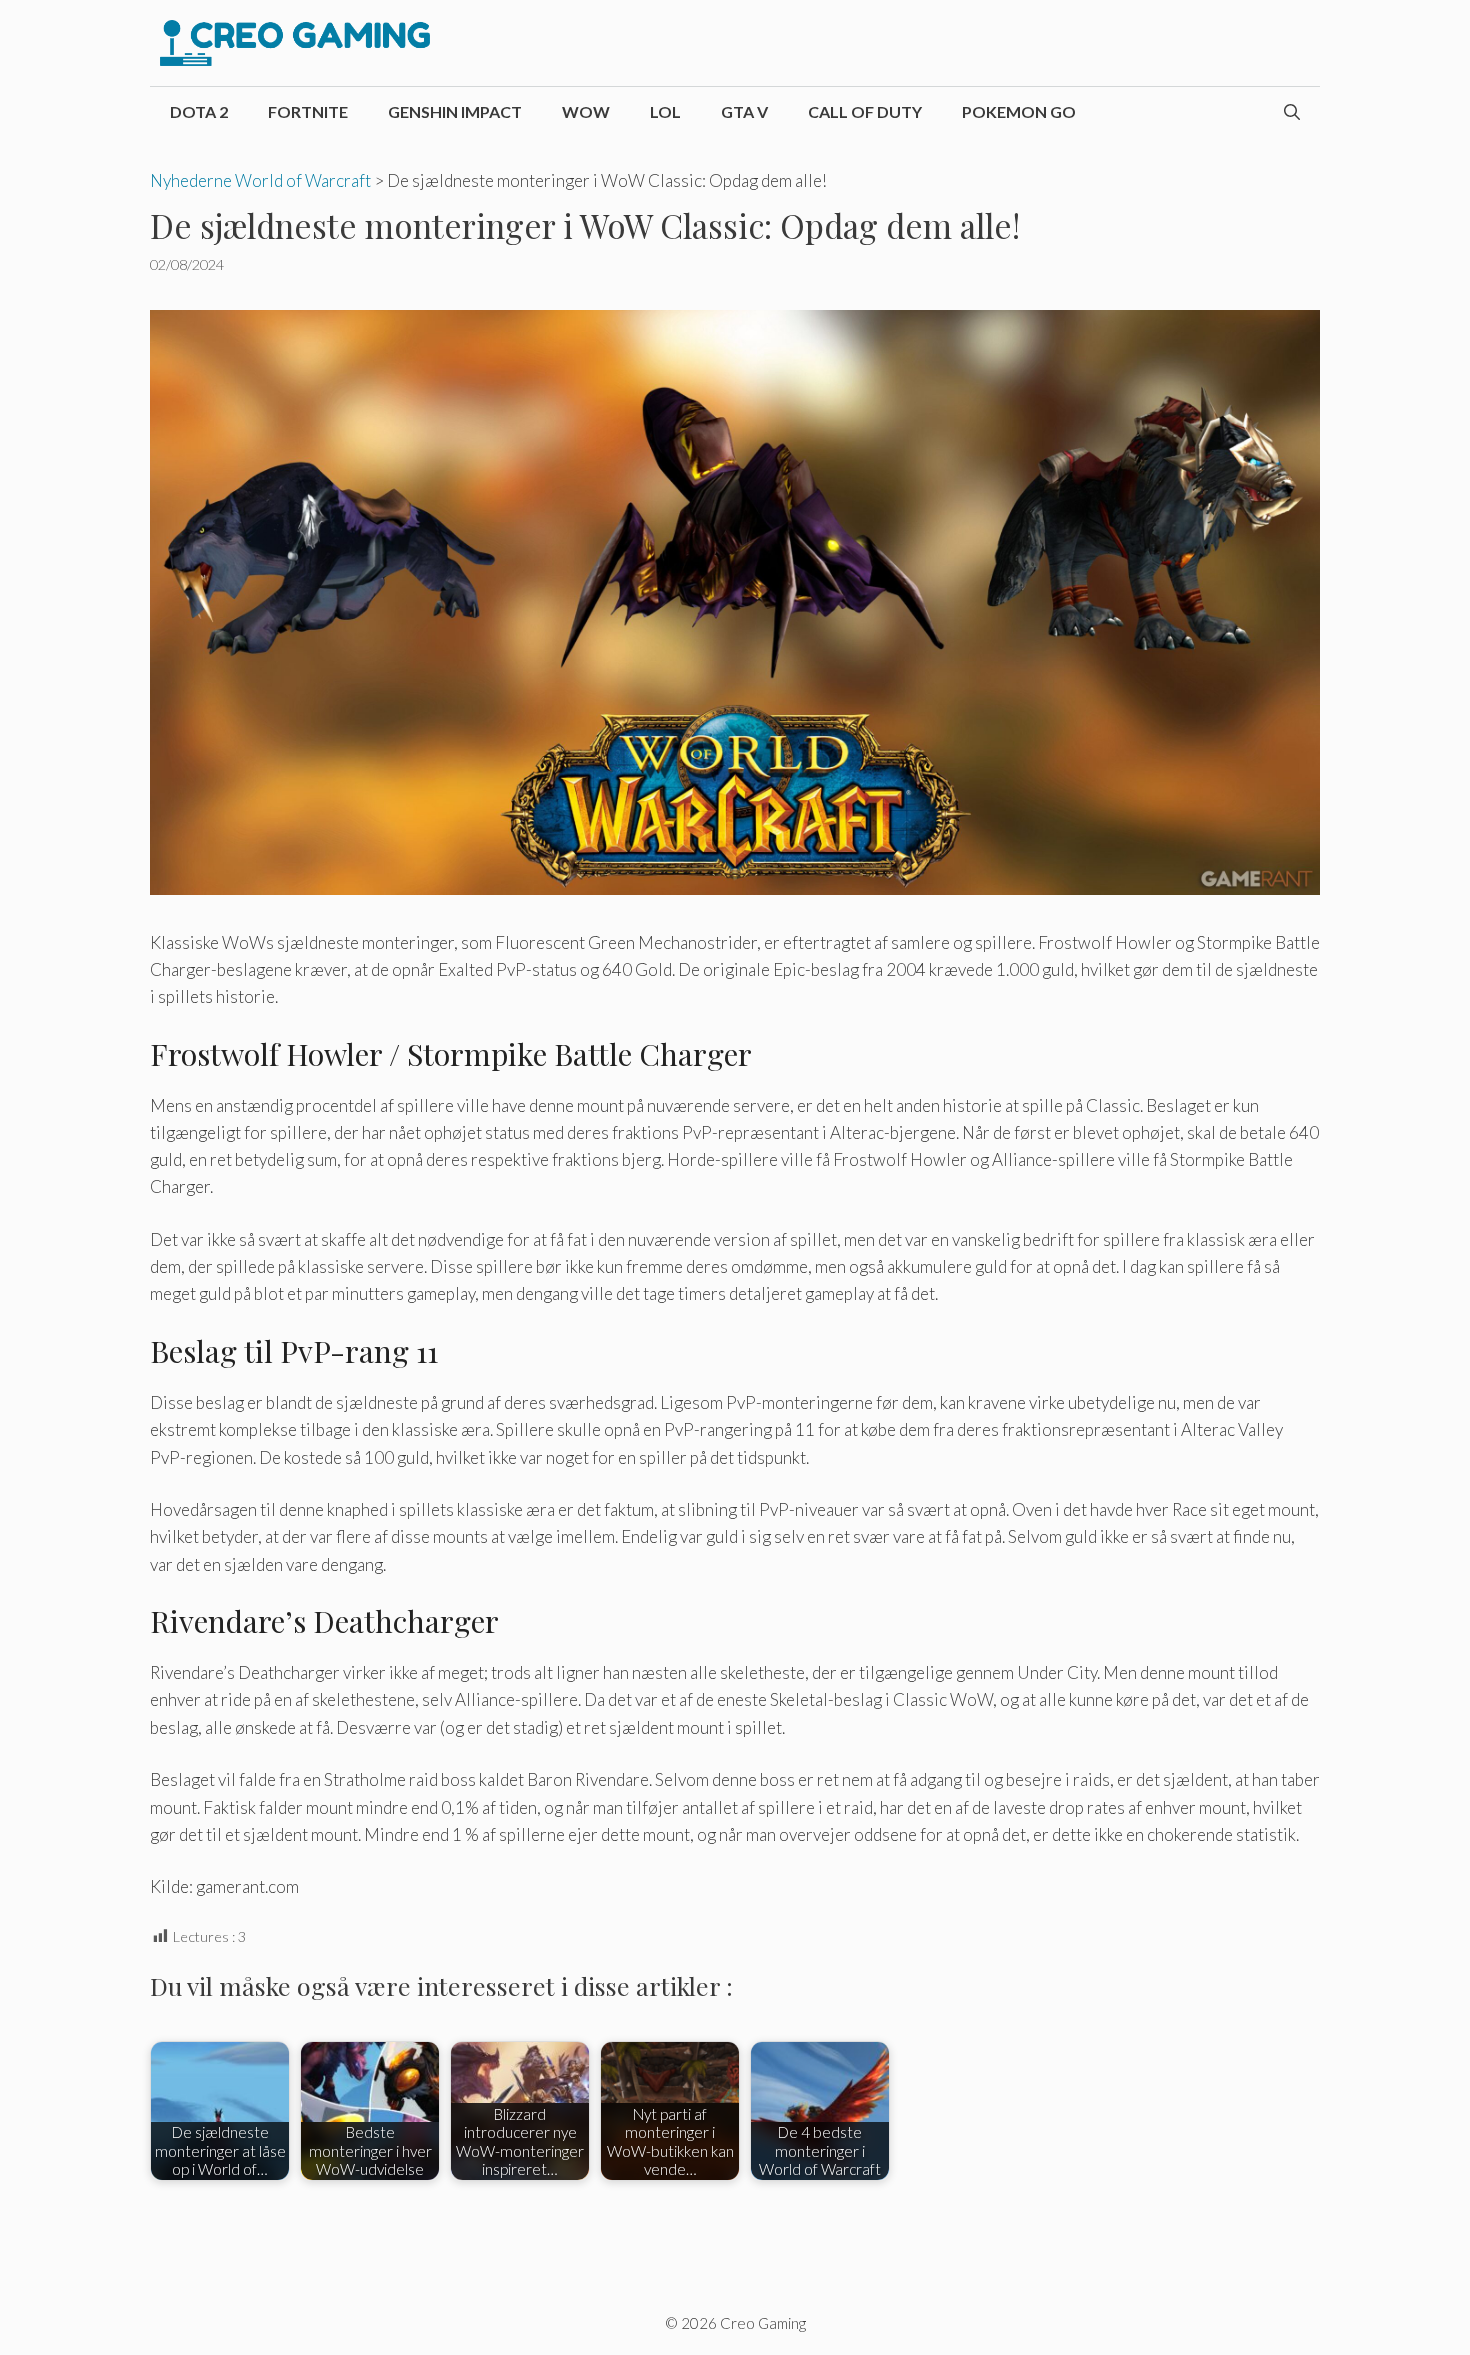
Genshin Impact (455, 111)
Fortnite (308, 111)
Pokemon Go (1019, 111)
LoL (665, 111)
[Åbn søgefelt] (1292, 112)
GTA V (744, 111)
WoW (586, 111)
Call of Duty (865, 111)
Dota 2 (199, 111)
